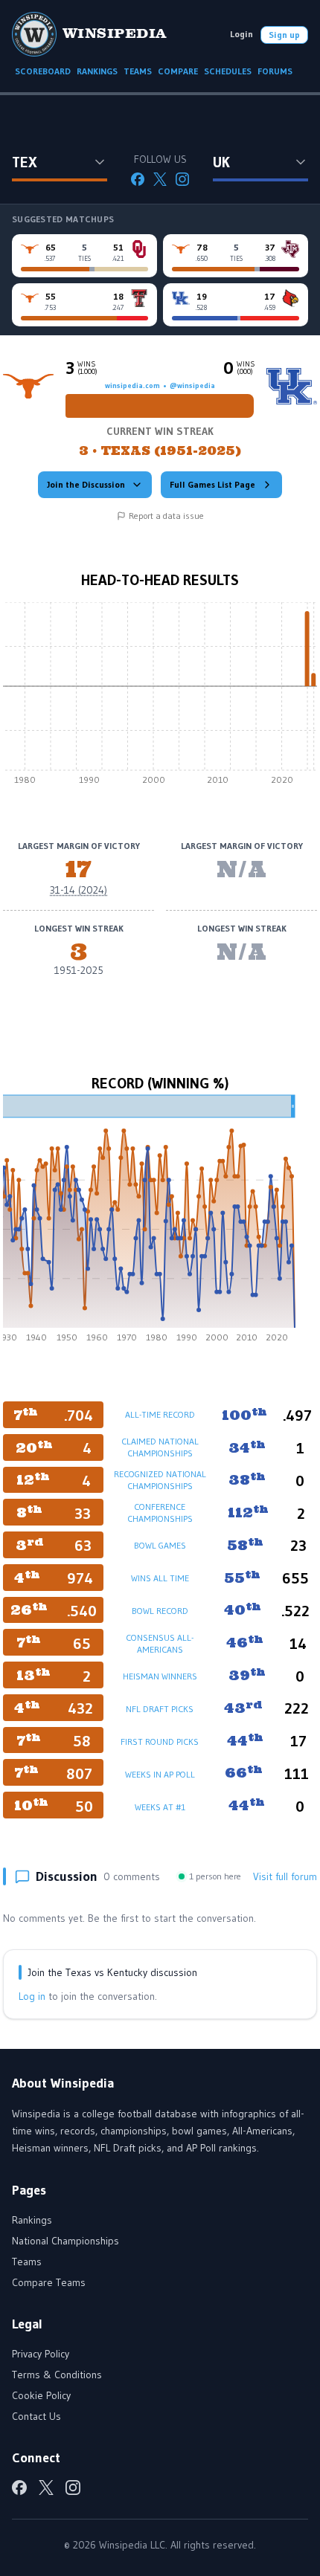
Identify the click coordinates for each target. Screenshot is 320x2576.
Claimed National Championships (160, 1447)
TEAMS (138, 71)
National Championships (65, 2241)
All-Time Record (160, 1414)
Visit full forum (285, 1876)
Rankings (32, 2220)
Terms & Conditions (57, 2375)
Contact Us (36, 2416)
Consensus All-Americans (160, 1643)
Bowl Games (160, 1545)
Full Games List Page (212, 484)
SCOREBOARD (43, 71)
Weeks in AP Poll (160, 1774)
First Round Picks (160, 1741)
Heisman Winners (160, 1676)
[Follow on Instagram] (182, 179)
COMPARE (178, 71)
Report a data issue (166, 516)
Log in (32, 1996)
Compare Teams (49, 2282)
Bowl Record (160, 1611)
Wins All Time (160, 1578)
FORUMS (275, 71)
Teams (27, 2262)
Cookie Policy (41, 2395)
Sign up (284, 35)
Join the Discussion (86, 484)
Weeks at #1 (160, 1807)
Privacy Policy (41, 2354)
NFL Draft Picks (160, 1709)
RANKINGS (97, 71)
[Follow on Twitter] (160, 179)
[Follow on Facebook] (138, 179)
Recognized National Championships (160, 1480)
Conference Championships (160, 1513)
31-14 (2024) (79, 890)
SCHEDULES (228, 71)
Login (241, 34)
